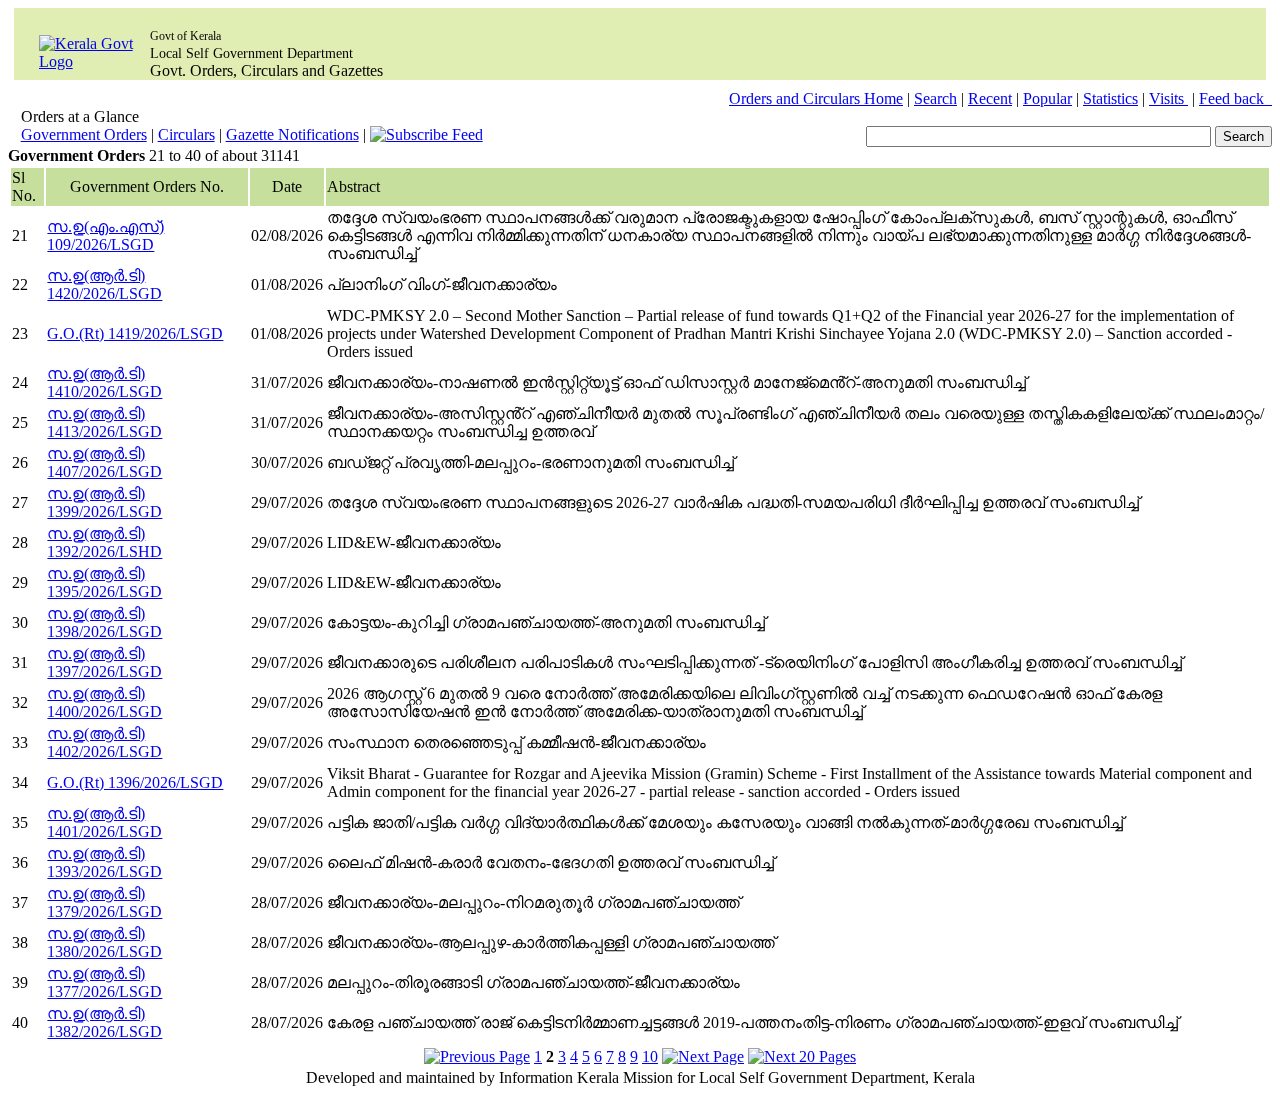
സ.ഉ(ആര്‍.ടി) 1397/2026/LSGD (104, 662)
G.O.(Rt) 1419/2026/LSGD (135, 333)
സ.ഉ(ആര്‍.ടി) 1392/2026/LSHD (104, 542)
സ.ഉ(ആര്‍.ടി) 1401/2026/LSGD (104, 822)
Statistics (1110, 98)
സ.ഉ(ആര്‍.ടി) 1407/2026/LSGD (104, 462)
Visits (1168, 98)
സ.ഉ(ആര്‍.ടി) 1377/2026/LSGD (104, 982)
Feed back (1235, 98)
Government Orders (84, 134)
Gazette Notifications (292, 134)
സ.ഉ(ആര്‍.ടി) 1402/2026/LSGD (104, 742)
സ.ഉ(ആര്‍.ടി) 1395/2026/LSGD (104, 582)
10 (650, 1056)
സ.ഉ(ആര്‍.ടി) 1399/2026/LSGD (104, 502)
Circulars (186, 134)
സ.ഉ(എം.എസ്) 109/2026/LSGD (105, 235)
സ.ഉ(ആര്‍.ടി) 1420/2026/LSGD (104, 284)
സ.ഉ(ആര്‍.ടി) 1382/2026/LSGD (104, 1022)
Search (935, 98)
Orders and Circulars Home (816, 98)
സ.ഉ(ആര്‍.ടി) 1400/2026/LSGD (104, 702)
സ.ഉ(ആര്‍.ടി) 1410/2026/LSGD (104, 382)
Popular (1047, 98)
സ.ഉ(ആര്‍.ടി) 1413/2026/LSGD (104, 422)
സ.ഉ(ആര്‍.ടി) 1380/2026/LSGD (104, 942)
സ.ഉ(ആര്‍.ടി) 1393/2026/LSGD (104, 862)
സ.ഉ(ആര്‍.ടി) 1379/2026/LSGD (104, 902)
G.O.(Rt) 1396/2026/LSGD (135, 782)
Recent (990, 98)
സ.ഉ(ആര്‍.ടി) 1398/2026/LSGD (104, 622)
